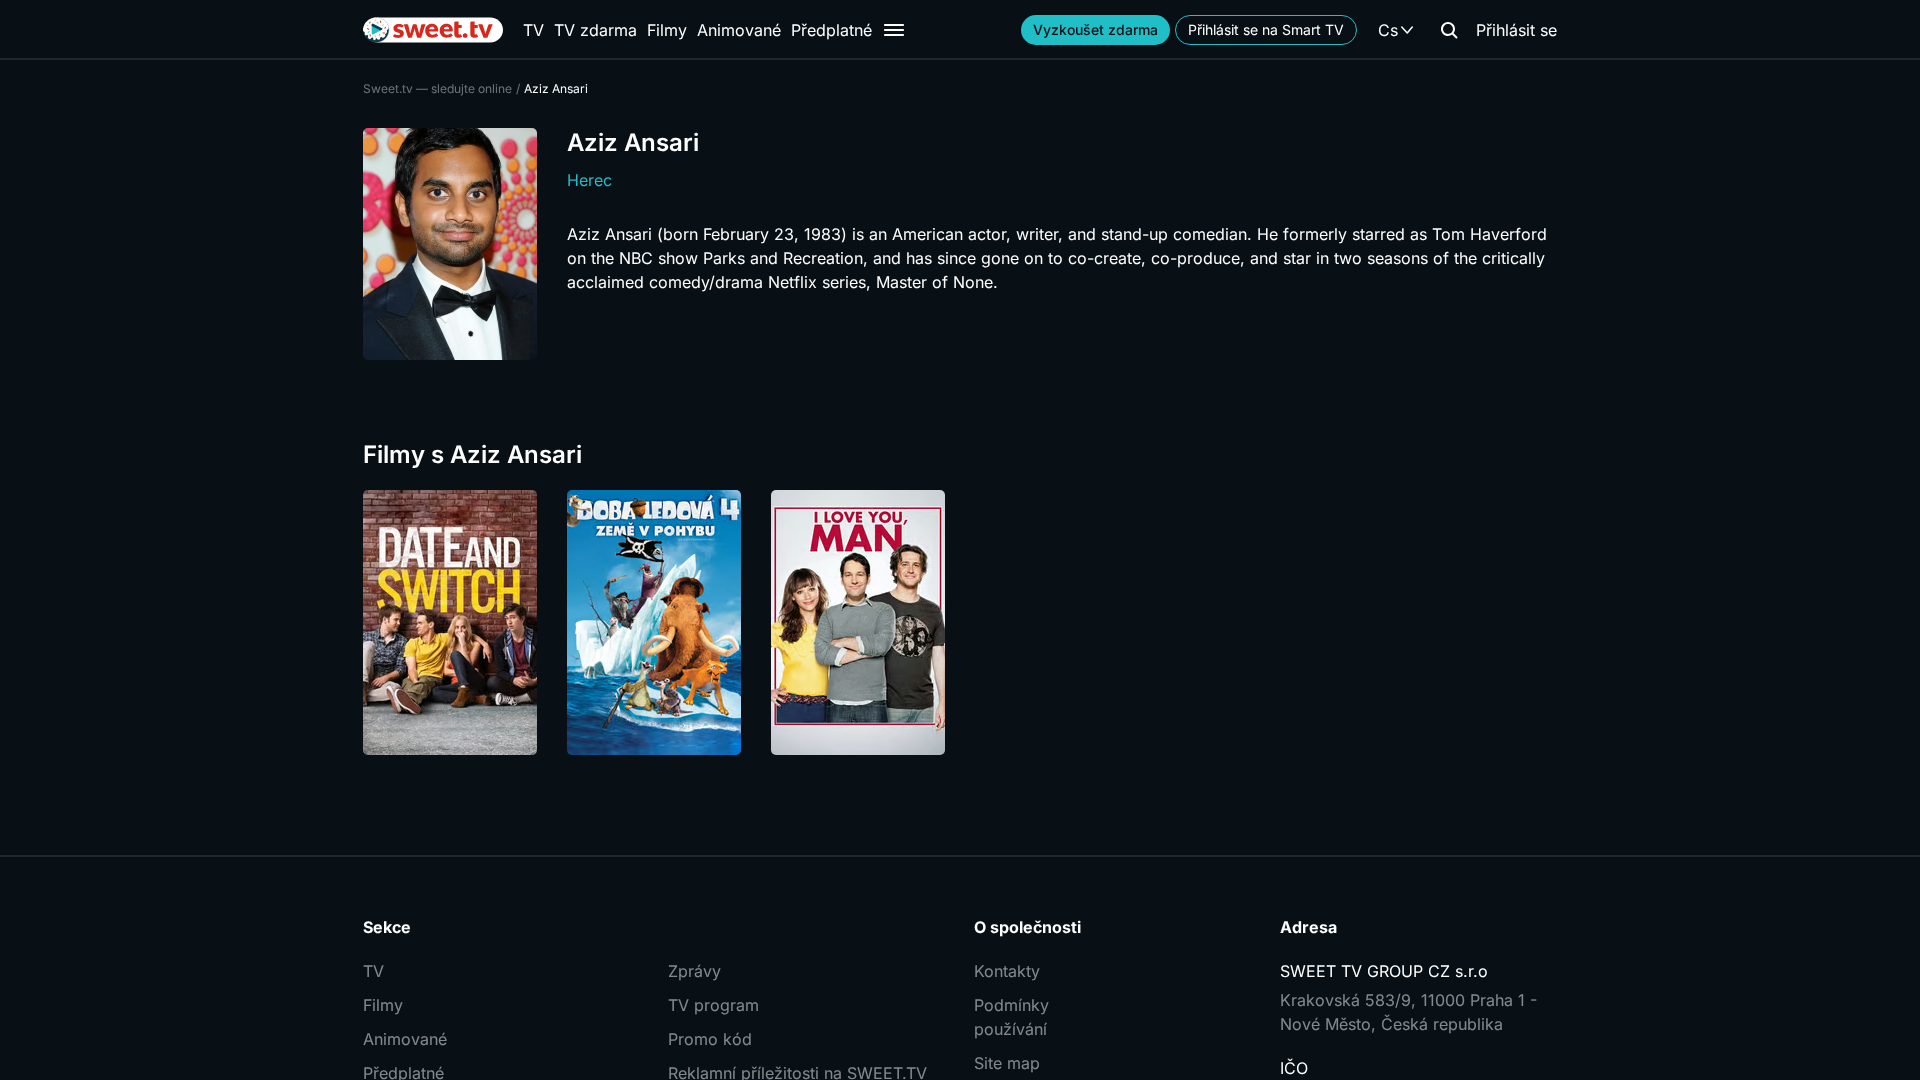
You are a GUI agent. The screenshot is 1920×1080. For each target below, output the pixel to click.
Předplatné (831, 30)
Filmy (667, 30)
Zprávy (694, 971)
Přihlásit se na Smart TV (1266, 29)
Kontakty (1007, 971)
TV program (713, 1005)
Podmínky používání (1011, 1017)
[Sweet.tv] (433, 30)
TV (533, 30)
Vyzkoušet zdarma (1095, 29)
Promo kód (710, 1039)
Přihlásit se (1516, 30)
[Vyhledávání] (1449, 30)
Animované (739, 30)
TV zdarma (595, 30)
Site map (1007, 1063)
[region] (960, 622)
